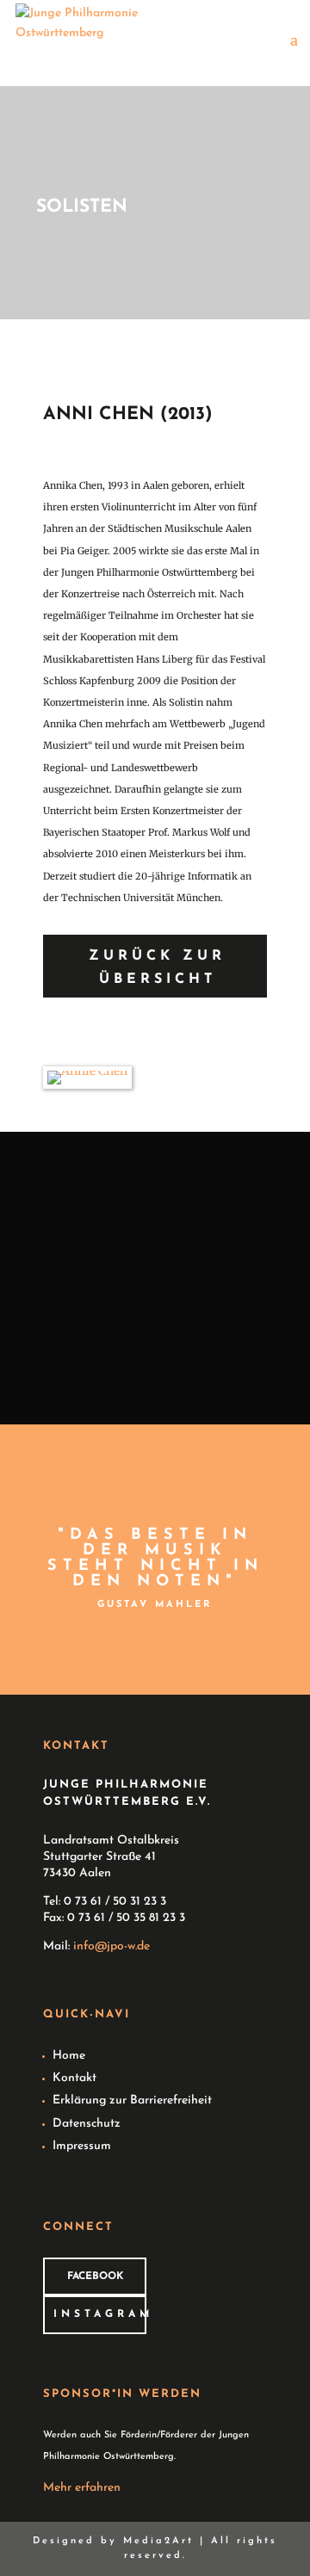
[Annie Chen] (87, 1071)
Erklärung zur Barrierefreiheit (132, 2100)
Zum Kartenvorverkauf (157, 1345)
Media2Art (158, 2541)
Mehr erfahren (82, 2488)
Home (69, 2056)
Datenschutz (87, 2124)
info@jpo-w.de (112, 1946)
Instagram (100, 2314)
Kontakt (74, 2078)
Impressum (82, 2146)
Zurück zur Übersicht (157, 968)
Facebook (95, 2276)
